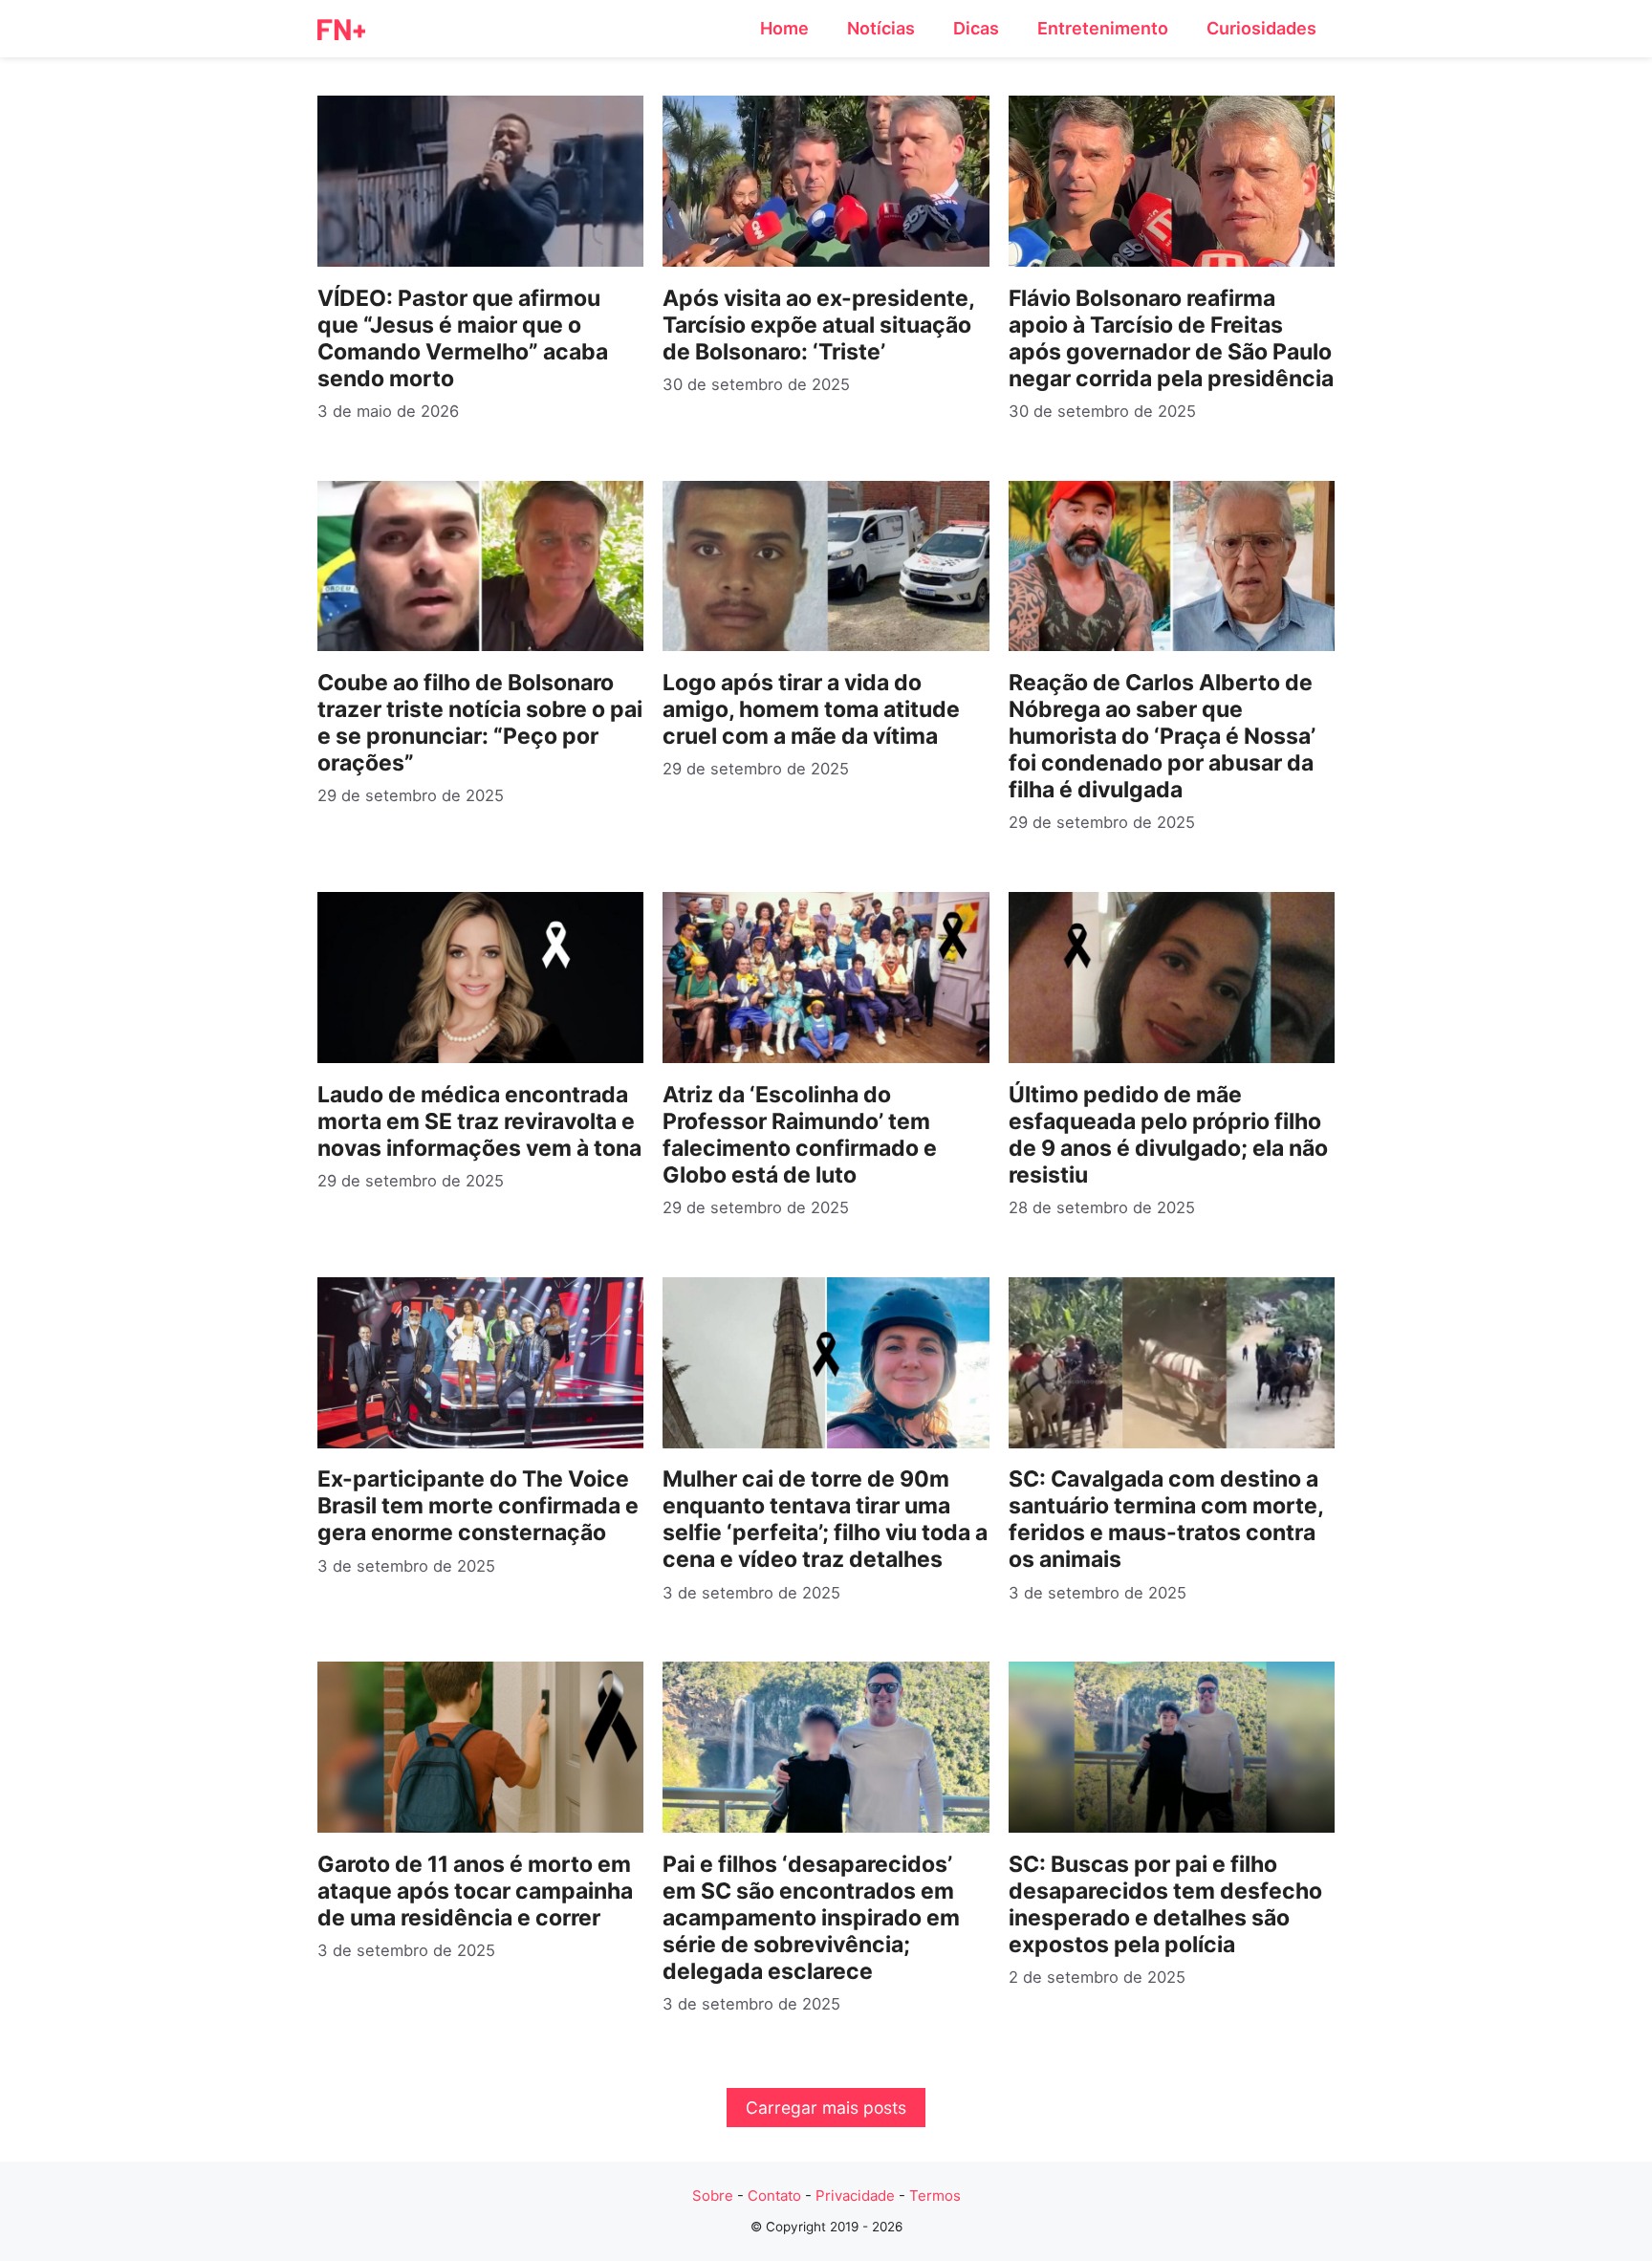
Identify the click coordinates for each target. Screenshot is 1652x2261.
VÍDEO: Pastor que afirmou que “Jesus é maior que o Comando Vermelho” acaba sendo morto (463, 338)
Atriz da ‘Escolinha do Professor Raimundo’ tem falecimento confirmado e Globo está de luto (800, 1135)
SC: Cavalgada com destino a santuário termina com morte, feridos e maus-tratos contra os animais (1166, 1519)
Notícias (881, 28)
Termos (935, 2196)
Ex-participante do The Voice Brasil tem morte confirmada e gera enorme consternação (478, 1506)
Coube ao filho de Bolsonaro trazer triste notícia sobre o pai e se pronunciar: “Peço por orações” (480, 723)
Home (784, 28)
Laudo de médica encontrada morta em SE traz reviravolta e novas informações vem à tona (479, 1121)
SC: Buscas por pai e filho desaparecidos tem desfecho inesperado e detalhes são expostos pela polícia (1165, 1904)
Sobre (713, 2196)
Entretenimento (1103, 28)
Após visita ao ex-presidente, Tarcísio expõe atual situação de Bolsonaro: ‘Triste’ (818, 325)
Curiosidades (1261, 28)
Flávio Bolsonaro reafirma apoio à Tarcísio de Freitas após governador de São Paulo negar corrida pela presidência (1171, 338)
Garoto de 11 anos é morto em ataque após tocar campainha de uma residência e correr (475, 1891)
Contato (774, 2196)
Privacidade (855, 2196)
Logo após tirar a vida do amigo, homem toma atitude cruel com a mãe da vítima (811, 709)
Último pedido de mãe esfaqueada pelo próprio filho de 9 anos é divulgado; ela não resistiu (1168, 1135)
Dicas (976, 28)
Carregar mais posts (826, 2108)
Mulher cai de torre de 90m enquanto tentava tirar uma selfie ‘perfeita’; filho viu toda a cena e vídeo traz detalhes (825, 1519)
